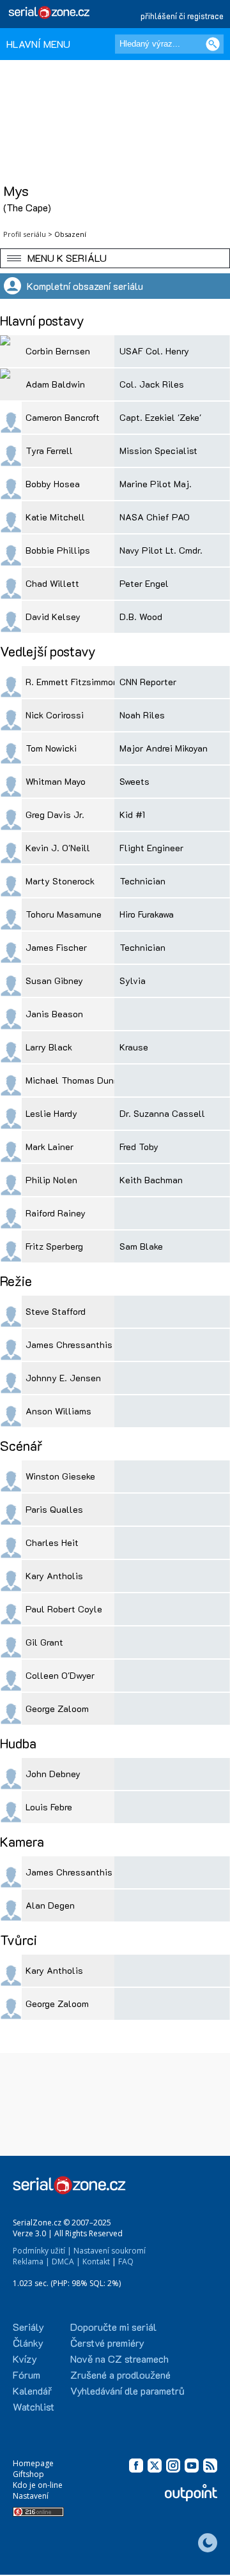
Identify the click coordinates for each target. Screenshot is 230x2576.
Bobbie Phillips (58, 550)
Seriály (28, 2327)
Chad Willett (52, 583)
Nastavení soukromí (110, 2251)
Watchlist (34, 2406)
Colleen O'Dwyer (60, 1675)
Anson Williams (58, 1411)
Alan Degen (50, 1905)
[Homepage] (50, 12)
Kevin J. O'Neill (58, 848)
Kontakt (96, 2262)
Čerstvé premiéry (107, 2343)
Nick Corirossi (55, 715)
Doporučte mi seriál (113, 2327)
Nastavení (31, 2496)
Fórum (27, 2375)
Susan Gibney (54, 981)
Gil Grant (44, 1642)
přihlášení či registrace (182, 16)
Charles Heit (52, 1542)
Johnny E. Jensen (63, 1378)
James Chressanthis (69, 1345)
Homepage (33, 2463)
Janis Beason (54, 1014)
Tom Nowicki (51, 748)
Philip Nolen (51, 1180)
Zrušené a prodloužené (120, 2375)
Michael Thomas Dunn (72, 1080)
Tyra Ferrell (49, 451)
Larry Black (49, 1047)
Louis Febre (49, 1807)
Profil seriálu (25, 234)
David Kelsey (53, 617)
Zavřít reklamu (199, 2564)
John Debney (53, 1774)
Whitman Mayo (56, 781)
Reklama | (31, 2262)
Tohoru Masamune (64, 914)
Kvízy (25, 2359)
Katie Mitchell (55, 517)
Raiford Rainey (56, 1213)
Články (28, 2343)
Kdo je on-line (38, 2485)
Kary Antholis (54, 1576)
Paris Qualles (54, 1509)
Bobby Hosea (53, 484)
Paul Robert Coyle (64, 1609)
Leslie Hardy (51, 1113)
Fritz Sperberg (54, 1246)
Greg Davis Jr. (55, 814)
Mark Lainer (50, 1147)
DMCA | (66, 2262)
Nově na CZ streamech (119, 2359)
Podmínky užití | (42, 2251)
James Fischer (56, 947)
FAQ (126, 2262)
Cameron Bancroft (63, 417)
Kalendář (32, 2390)
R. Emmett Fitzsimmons (74, 682)
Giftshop (28, 2474)
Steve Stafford (56, 1311)
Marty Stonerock (60, 881)
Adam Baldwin (55, 384)
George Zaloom (57, 1708)
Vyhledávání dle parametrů (127, 2390)
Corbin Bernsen (58, 351)
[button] (115, 258)
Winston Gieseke (60, 1476)
